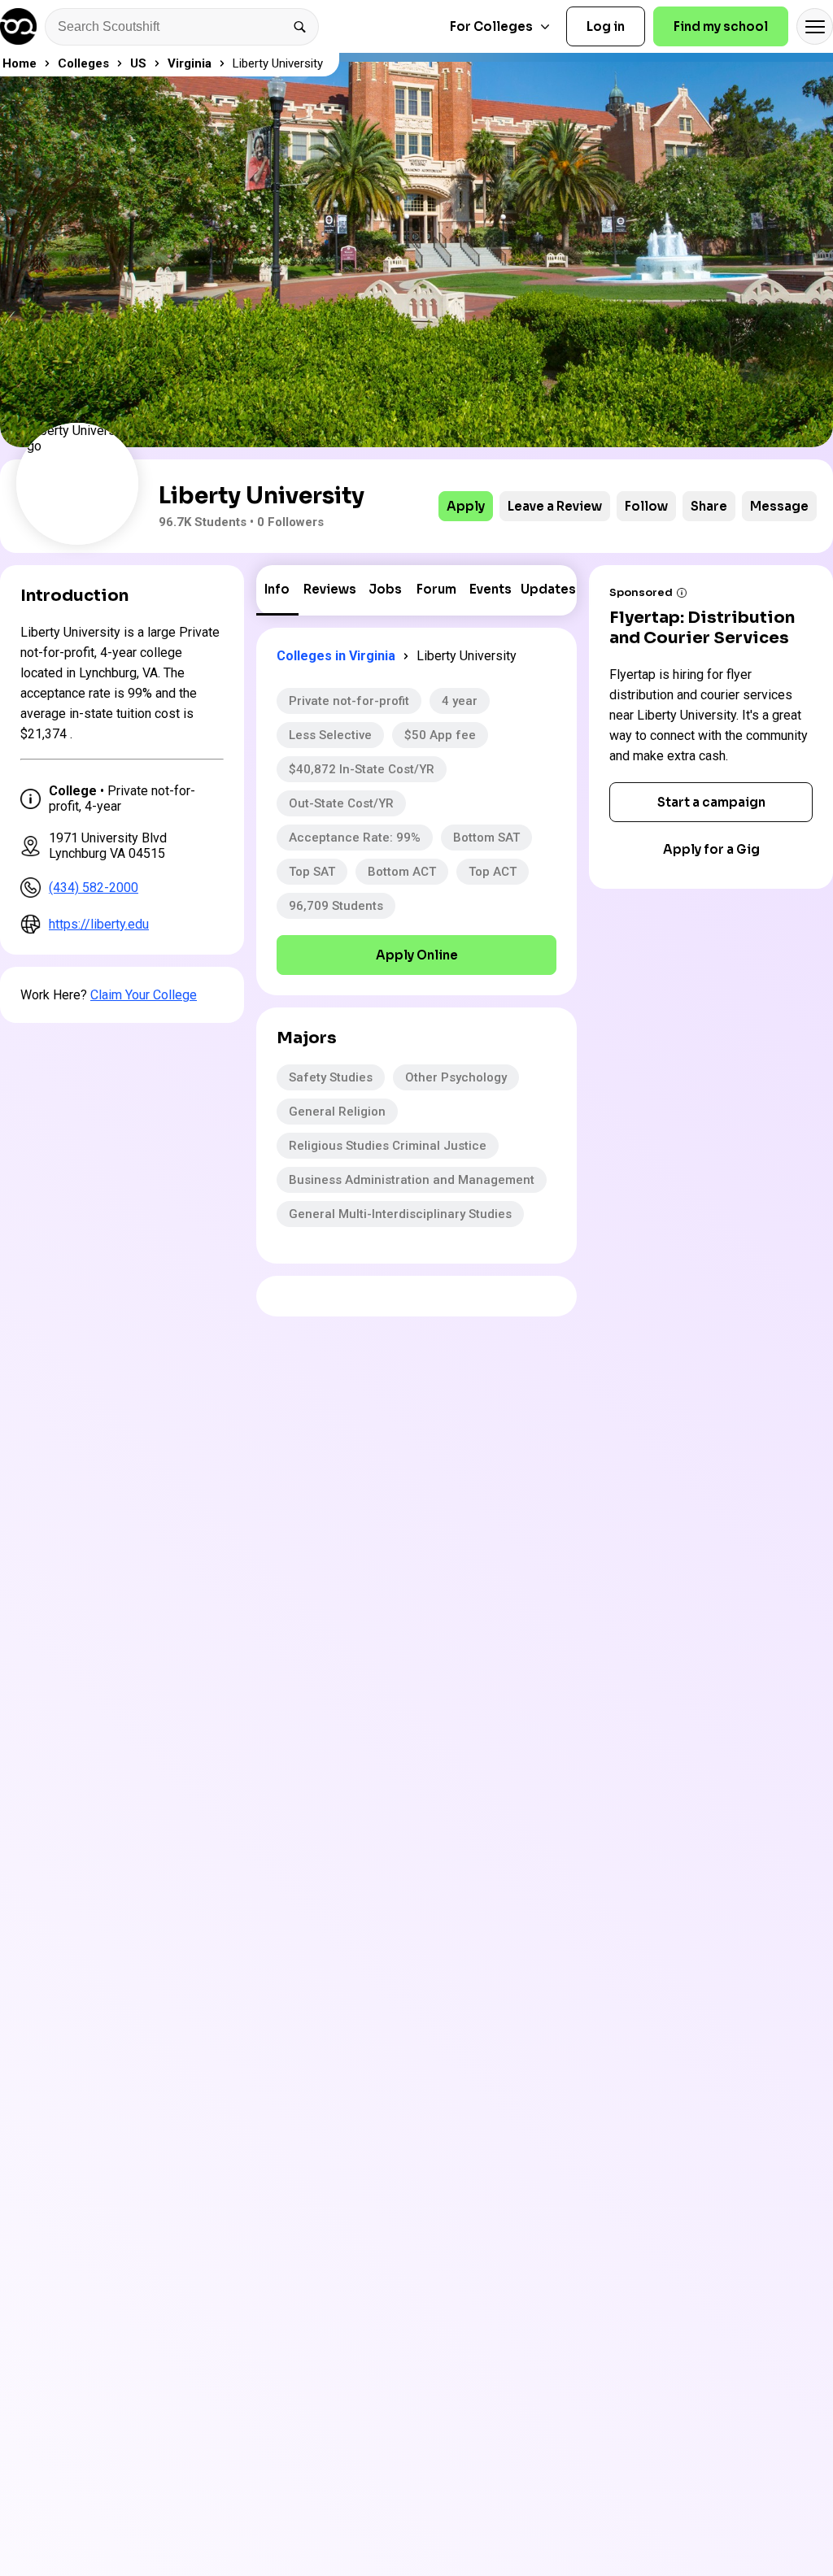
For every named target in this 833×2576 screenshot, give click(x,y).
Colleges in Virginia (336, 656)
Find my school (721, 26)
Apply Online (417, 955)
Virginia (190, 63)
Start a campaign (711, 802)
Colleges (83, 63)
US (138, 63)
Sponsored (641, 592)
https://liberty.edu (99, 924)
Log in (606, 26)
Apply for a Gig (711, 849)
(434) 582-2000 (94, 888)
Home (20, 63)
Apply (466, 506)
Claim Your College (144, 995)
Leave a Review (555, 506)
